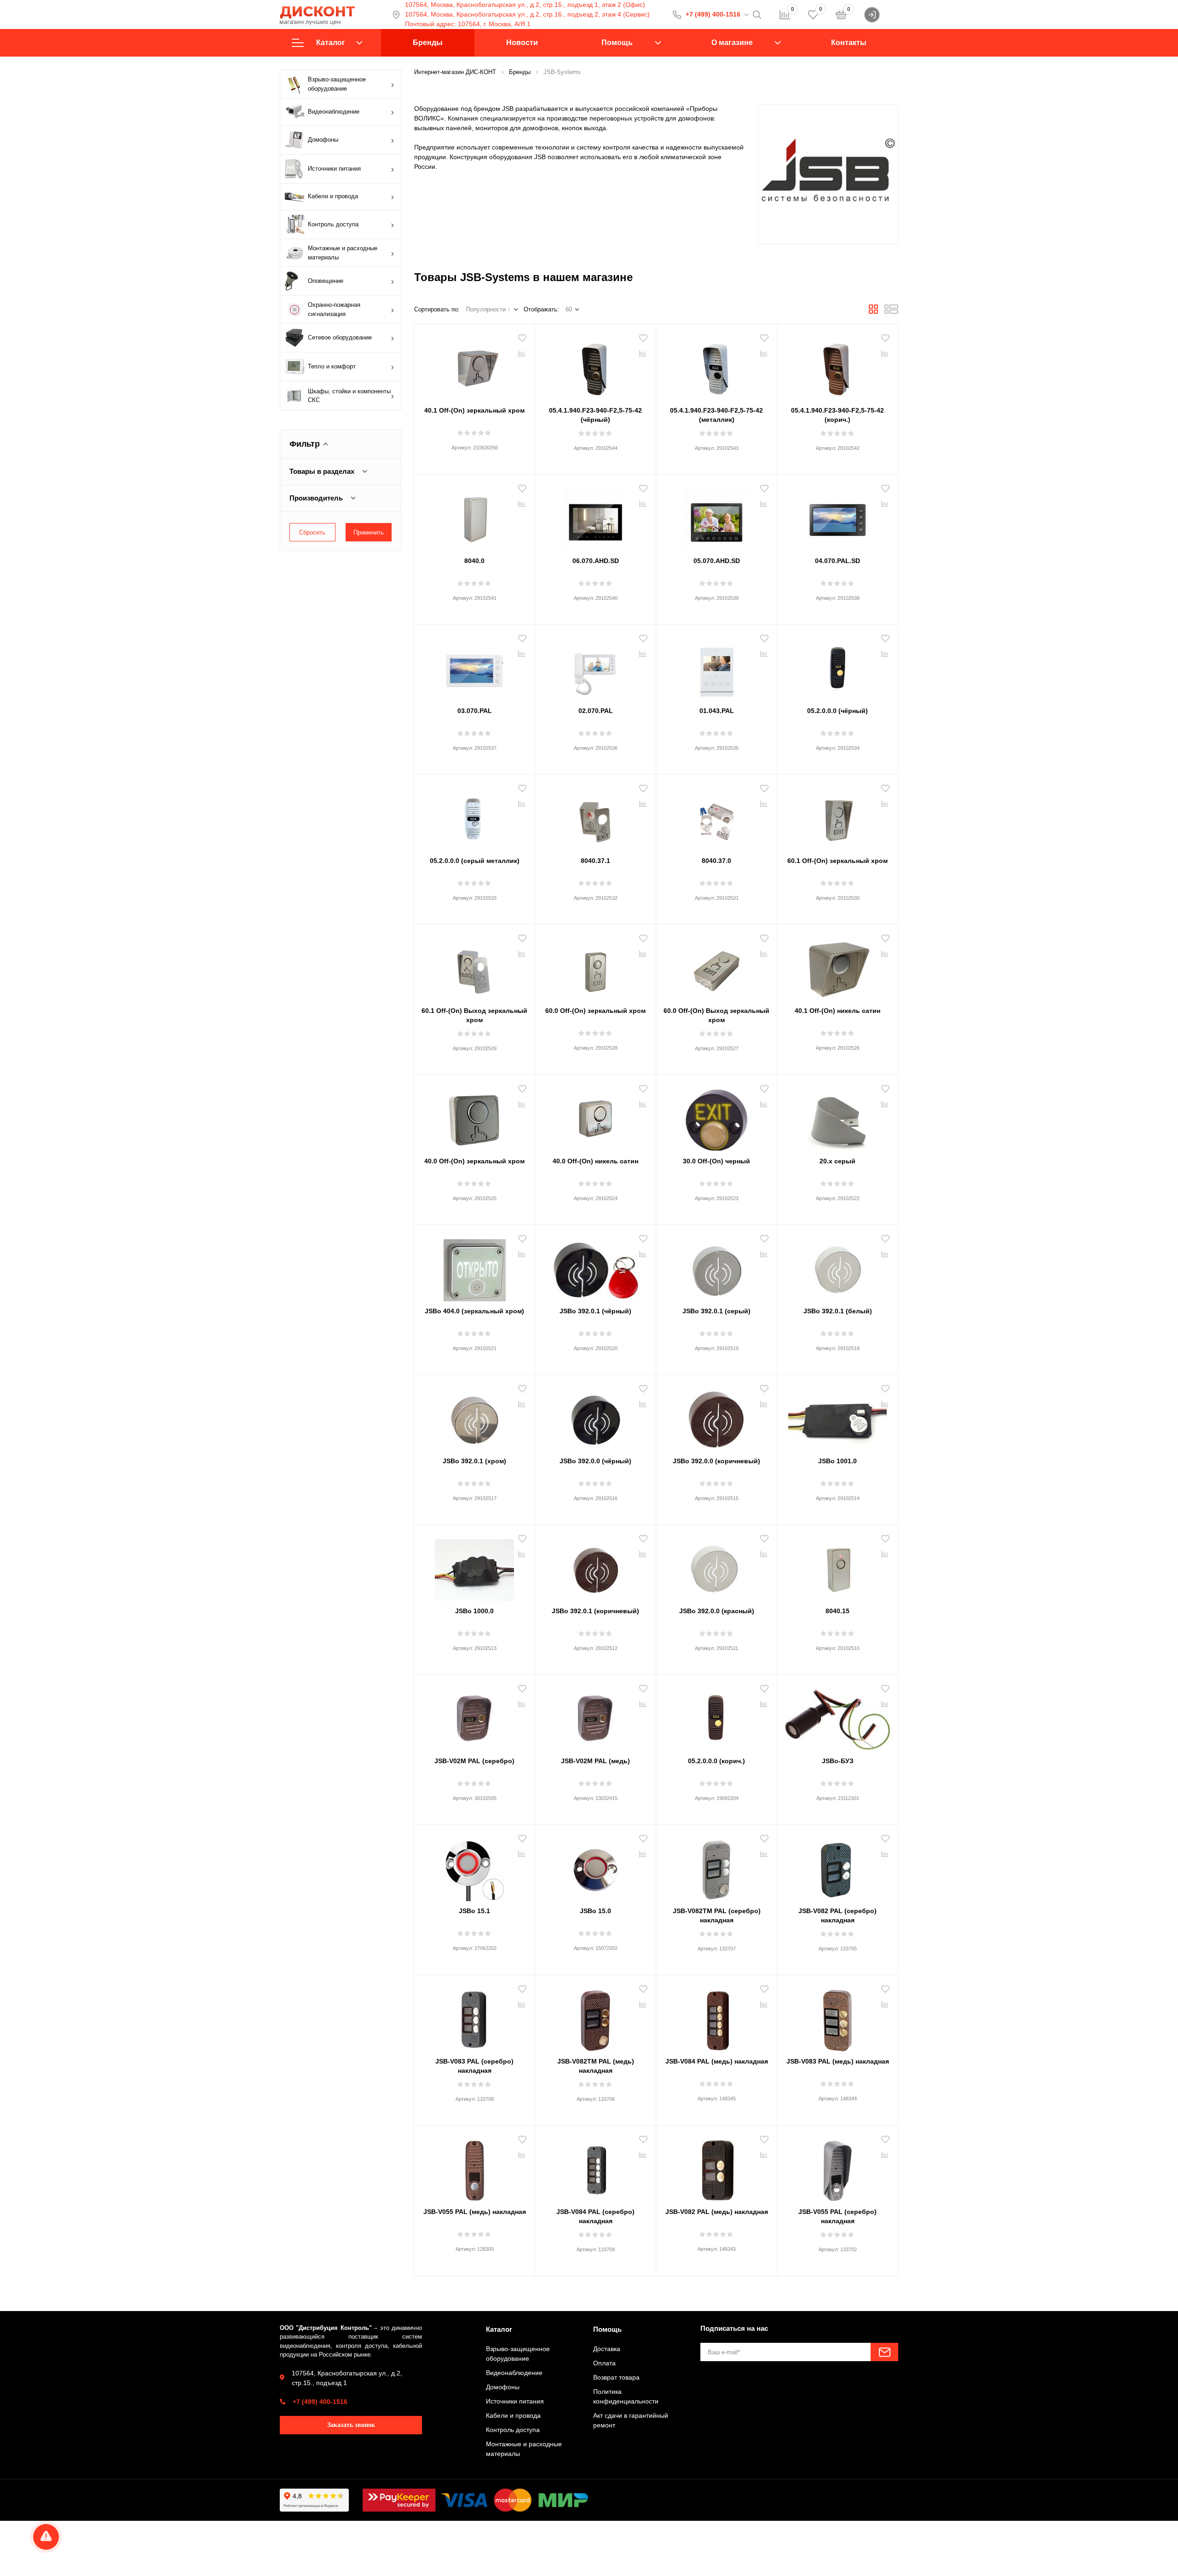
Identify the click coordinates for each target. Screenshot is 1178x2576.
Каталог (331, 43)
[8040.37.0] (716, 816)
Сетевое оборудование (340, 337)
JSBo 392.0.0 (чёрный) (595, 1461)
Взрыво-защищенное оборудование (337, 84)
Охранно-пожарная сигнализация (334, 309)
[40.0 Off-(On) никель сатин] (595, 1117)
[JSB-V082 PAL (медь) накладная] (716, 2168)
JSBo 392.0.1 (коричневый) (595, 1611)
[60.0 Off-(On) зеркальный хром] (595, 966)
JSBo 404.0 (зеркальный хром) (474, 1311)
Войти (889, 14)
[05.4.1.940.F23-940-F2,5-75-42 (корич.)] (837, 366)
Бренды (428, 43)
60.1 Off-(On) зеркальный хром (837, 861)
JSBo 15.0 (595, 1911)
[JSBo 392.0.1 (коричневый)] (595, 1567)
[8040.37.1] (595, 816)
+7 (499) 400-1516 (713, 14)
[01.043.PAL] (716, 667)
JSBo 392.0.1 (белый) (838, 1311)
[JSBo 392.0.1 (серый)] (716, 1267)
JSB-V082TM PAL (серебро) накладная (717, 1915)
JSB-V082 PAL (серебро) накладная (837, 1915)
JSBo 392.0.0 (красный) (717, 1611)
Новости (522, 43)
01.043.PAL (717, 711)
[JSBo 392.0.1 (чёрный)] (595, 1267)
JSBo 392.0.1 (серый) (716, 1311)
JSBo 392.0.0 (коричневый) (716, 1461)
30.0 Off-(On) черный (716, 1161)
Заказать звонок (351, 2425)
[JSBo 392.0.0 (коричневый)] (716, 1417)
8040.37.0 (716, 861)
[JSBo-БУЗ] (837, 1717)
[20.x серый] (837, 1117)
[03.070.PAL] (474, 667)
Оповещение (326, 281)
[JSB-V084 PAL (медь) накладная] (716, 2017)
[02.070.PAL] (595, 667)
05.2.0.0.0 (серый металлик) (475, 861)
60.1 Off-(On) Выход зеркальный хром (474, 1015)
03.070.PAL (475, 711)
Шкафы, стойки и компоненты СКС (349, 396)
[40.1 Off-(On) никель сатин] (837, 966)
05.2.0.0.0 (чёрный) (837, 711)
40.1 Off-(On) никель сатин (837, 1011)
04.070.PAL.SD (837, 561)
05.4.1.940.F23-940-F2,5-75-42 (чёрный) (595, 415)
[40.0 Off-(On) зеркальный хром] (474, 1117)
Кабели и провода (333, 196)
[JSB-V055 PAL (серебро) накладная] (837, 2168)
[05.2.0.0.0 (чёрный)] (837, 667)
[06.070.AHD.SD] (595, 517)
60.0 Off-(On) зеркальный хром (595, 1011)
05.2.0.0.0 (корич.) (716, 1761)
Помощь (617, 43)
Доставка (607, 2349)
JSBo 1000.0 (474, 1611)
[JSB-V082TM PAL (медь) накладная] (595, 2017)
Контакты (849, 43)
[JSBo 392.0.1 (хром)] (474, 1417)
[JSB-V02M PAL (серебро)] (474, 1717)
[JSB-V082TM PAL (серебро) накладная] (716, 1867)
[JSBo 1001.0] (837, 1417)
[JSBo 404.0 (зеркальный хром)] (474, 1267)
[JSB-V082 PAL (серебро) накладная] (837, 1867)
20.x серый (837, 1161)
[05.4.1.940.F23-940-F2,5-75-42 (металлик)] (716, 366)
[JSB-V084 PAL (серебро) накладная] (595, 2168)
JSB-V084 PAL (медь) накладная (717, 2061)
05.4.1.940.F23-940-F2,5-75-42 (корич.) (837, 415)
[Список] (891, 312)
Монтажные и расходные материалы (343, 253)
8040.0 (474, 561)
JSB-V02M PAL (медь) (595, 1761)
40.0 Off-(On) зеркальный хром (474, 1161)
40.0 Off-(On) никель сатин (595, 1161)
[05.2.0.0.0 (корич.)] (716, 1717)
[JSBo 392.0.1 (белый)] (837, 1267)
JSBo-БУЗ (838, 1761)
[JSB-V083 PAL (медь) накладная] (837, 2017)
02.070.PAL (596, 711)
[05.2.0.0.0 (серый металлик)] (474, 816)
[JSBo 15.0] (595, 1867)
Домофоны (323, 140)
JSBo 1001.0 (837, 1461)
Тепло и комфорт (332, 366)
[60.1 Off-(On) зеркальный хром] (837, 816)
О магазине (732, 43)
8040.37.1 (595, 861)
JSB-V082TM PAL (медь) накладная (596, 2066)
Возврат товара (616, 2377)
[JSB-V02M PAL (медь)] (595, 1717)
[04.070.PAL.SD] (837, 517)
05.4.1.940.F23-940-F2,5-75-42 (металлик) (716, 415)
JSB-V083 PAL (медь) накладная (838, 2061)
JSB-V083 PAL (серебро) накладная (474, 2066)
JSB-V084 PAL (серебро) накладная (595, 2216)
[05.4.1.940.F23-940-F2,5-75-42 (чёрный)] (595, 366)
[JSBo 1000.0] (474, 1567)
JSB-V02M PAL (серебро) (474, 1761)
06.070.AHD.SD (596, 561)
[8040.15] (837, 1567)
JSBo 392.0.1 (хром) (474, 1461)
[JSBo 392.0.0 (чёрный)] (595, 1417)
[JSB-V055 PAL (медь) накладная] (474, 2168)
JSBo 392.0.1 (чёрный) (595, 1311)
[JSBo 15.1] (474, 1867)
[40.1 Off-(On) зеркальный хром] (474, 366)
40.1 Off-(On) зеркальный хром (474, 410)
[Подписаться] (884, 2352)
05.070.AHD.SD (717, 561)
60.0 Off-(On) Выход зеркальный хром (716, 1015)
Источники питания (334, 169)
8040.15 (837, 1611)
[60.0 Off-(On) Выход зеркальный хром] (716, 966)
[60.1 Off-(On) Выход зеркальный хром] (474, 966)
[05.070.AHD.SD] (716, 517)
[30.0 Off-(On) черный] (716, 1117)
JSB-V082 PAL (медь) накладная (717, 2212)
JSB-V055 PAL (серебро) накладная (837, 2216)
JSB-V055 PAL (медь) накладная (475, 2212)
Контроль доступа (333, 224)
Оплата (604, 2363)
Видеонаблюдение (334, 112)
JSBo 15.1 (474, 1911)
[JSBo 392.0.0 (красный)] (716, 1567)
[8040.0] (474, 517)
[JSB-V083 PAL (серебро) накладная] (474, 2017)
